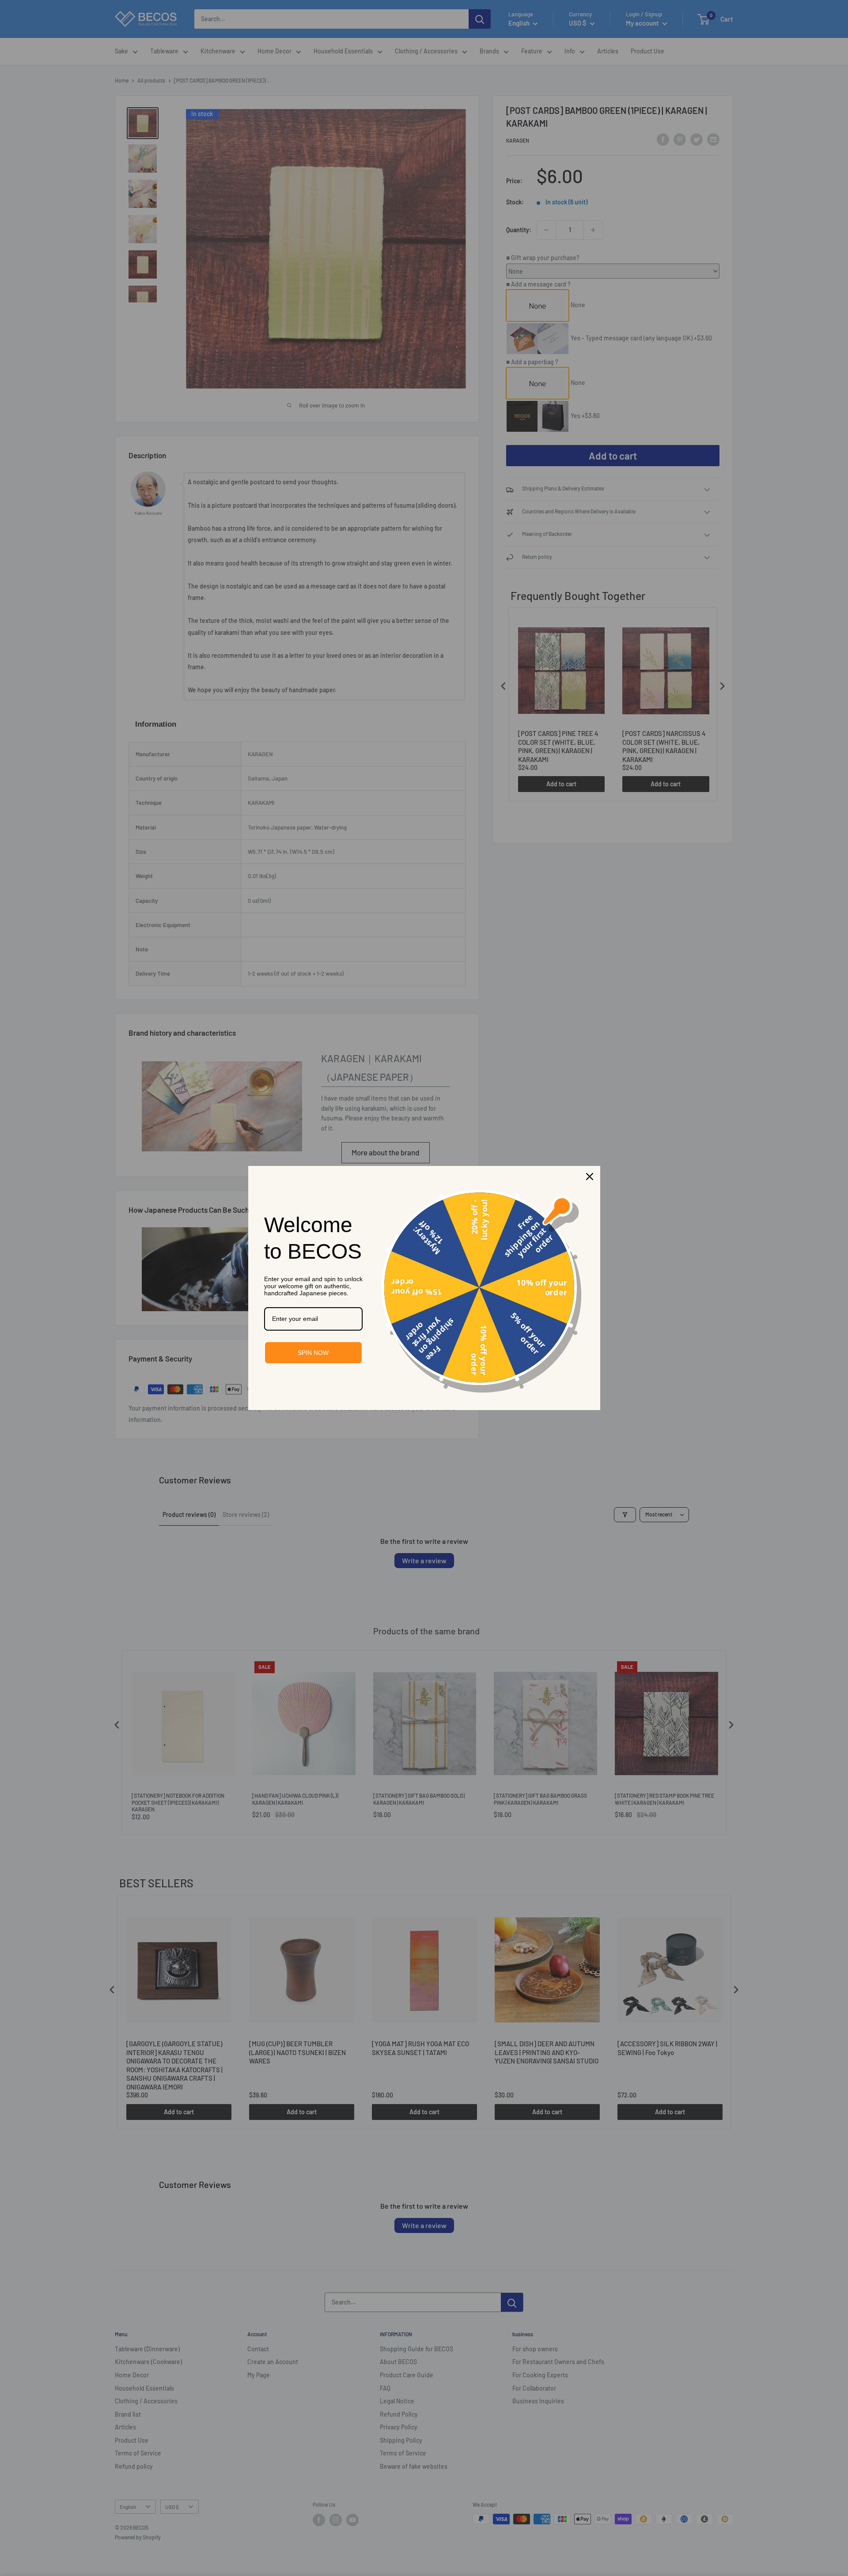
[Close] (590, 1177)
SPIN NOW (313, 1353)
